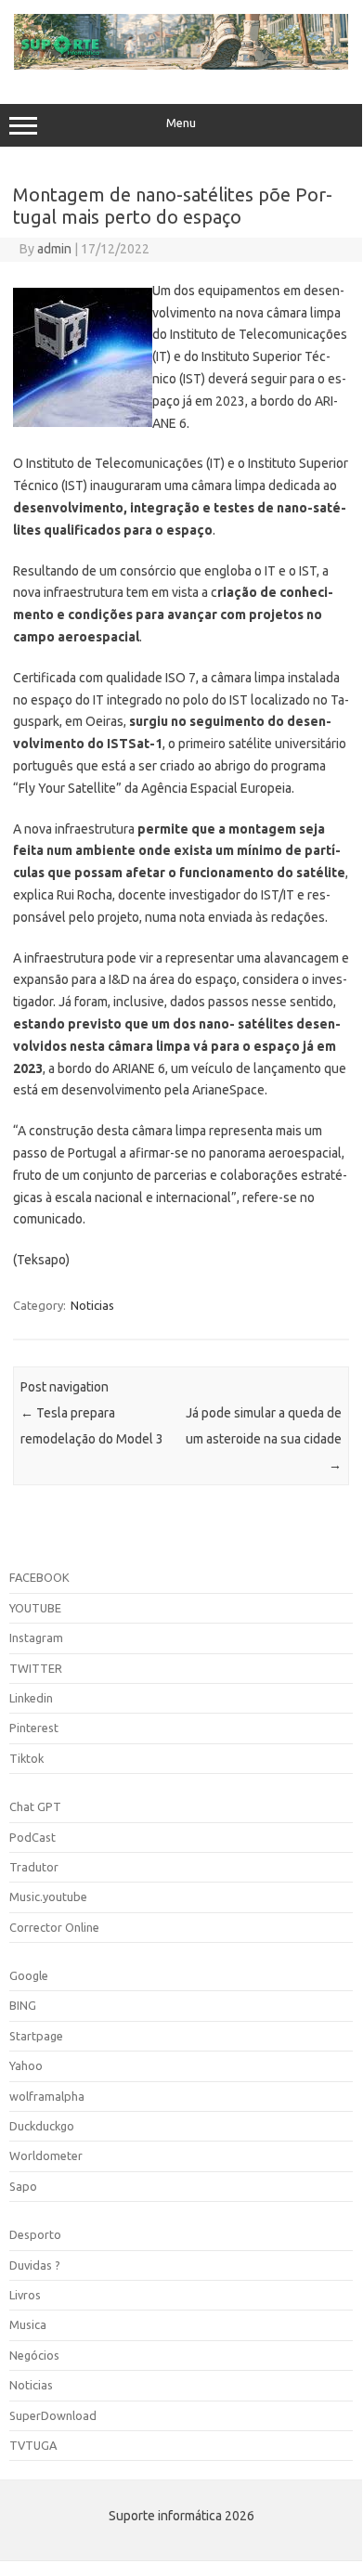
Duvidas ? (35, 2265)
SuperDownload (53, 2415)
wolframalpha (47, 2096)
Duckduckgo (42, 2126)
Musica (28, 2324)
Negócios (34, 2355)
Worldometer (46, 2155)
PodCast (32, 1837)
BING (23, 2005)
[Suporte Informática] (181, 65)
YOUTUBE (35, 1608)
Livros (25, 2295)
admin (54, 249)
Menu (181, 123)
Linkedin (31, 1698)
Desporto (35, 2234)
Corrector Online (54, 1927)
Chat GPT (35, 1806)
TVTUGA (33, 2445)
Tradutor (34, 1867)
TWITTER (36, 1668)
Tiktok (26, 1758)
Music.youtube (48, 1896)
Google (29, 1975)
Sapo (23, 2186)
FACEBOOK (39, 1577)
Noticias (92, 1305)
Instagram (36, 1638)
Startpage (36, 2036)
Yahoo (26, 2065)
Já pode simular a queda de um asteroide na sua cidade (264, 1439)
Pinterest (34, 1728)
